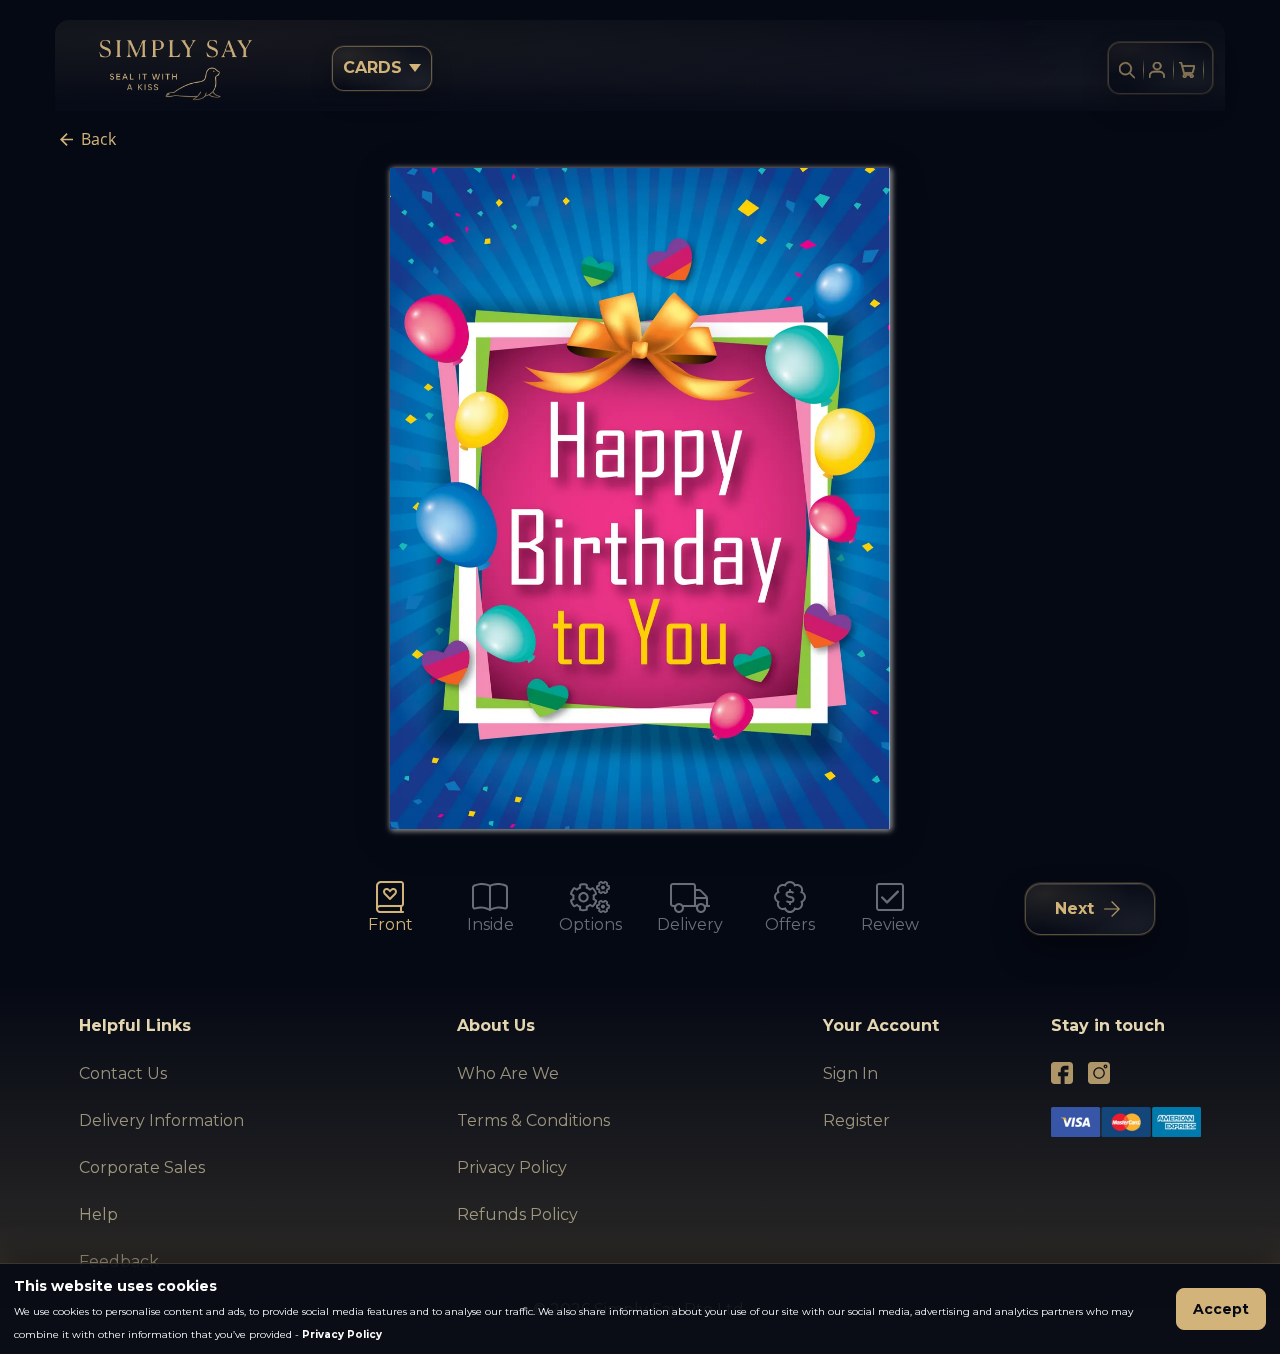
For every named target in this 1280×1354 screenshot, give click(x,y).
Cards (372, 67)
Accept (1221, 1309)
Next (1074, 908)
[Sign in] (1157, 70)
